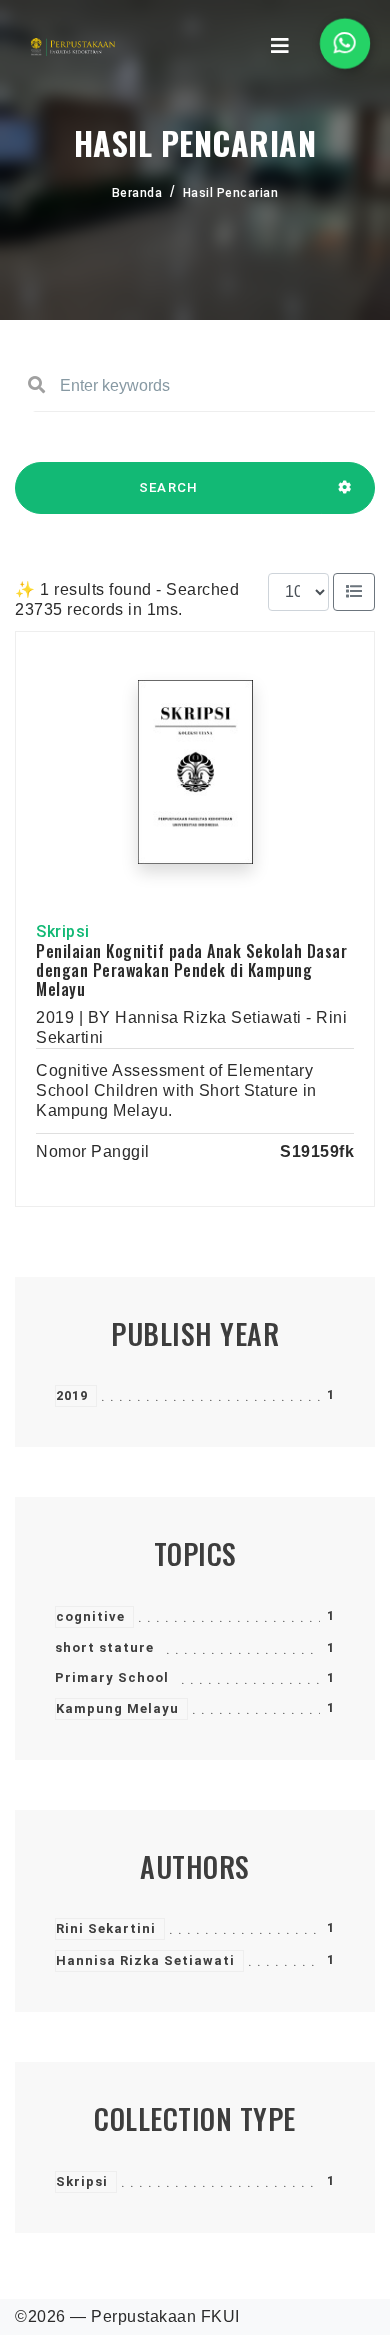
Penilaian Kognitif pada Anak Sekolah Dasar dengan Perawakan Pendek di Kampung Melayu (191, 970)
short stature (104, 1647)
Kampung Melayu (117, 1708)
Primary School (112, 1677)
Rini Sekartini (106, 1928)
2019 (72, 1395)
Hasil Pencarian (231, 193)
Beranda (137, 193)
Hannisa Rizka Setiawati (145, 1960)
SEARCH (169, 487)
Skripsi (82, 2181)
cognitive (90, 1616)
